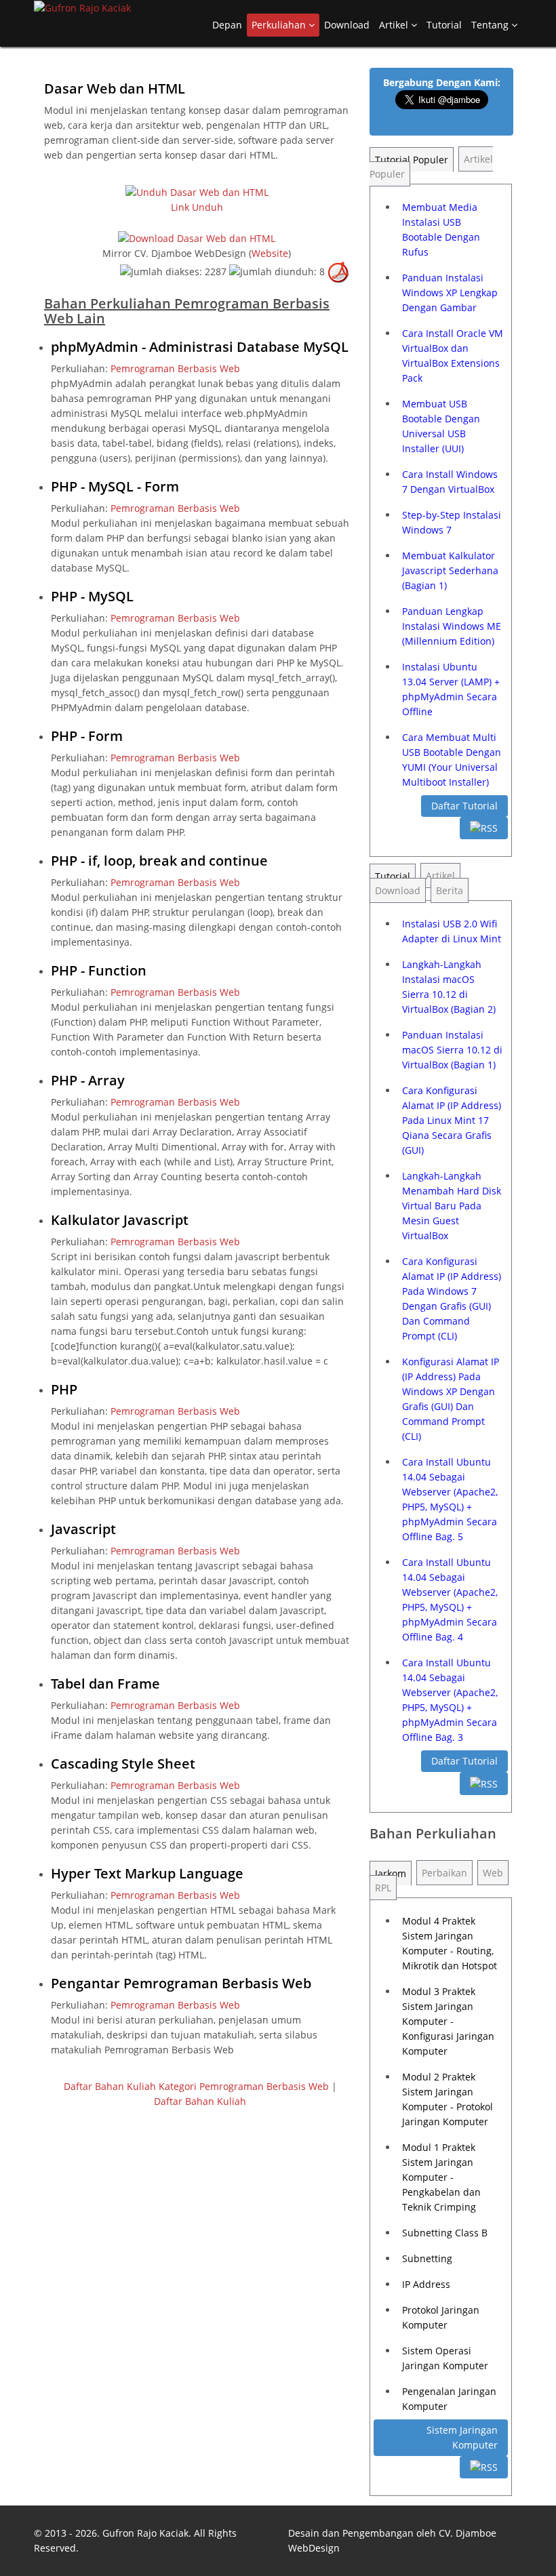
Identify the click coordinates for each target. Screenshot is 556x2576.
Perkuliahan (280, 25)
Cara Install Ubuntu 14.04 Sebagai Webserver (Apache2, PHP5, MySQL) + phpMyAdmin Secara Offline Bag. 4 (450, 1599)
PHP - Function (99, 970)
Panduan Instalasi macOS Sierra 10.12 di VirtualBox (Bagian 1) (452, 1050)
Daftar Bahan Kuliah (200, 2101)
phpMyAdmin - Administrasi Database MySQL (200, 347)
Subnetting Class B (445, 2233)
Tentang (491, 25)
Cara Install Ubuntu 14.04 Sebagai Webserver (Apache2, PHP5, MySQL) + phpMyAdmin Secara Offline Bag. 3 (450, 1700)
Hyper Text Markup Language (147, 1873)
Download (347, 25)
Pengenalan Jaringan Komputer (449, 2399)
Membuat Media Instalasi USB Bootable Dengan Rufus (441, 229)
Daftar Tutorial (464, 806)
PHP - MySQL (92, 596)
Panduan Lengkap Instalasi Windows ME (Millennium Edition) (452, 626)
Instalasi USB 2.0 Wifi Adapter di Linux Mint (452, 931)
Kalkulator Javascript (120, 1220)
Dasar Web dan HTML (115, 88)
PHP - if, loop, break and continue (159, 861)
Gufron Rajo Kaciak (145, 2533)
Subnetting (427, 2258)
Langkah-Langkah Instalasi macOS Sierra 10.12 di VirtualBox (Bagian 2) (449, 987)
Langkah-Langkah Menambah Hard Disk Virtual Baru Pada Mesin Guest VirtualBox (452, 1206)
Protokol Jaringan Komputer (441, 2317)
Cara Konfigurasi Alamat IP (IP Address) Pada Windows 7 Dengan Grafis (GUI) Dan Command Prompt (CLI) (452, 1299)
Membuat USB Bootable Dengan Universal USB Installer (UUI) (441, 426)
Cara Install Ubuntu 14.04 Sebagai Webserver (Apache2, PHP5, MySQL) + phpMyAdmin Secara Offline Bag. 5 (450, 1499)
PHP (64, 1389)
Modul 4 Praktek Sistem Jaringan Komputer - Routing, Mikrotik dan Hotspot (450, 1943)
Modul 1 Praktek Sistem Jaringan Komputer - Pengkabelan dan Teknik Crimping (441, 2177)
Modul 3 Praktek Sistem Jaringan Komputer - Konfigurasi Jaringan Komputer (448, 2021)
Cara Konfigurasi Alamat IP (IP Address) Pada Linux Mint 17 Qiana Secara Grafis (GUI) (452, 1120)
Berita (450, 890)
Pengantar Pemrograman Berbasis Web (181, 1983)
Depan (227, 25)
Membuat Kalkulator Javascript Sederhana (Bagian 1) (450, 570)
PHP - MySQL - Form (115, 486)
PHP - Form (87, 736)
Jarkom (391, 1873)
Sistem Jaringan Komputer (462, 2437)
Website (270, 253)
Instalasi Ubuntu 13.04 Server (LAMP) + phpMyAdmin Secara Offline (451, 689)
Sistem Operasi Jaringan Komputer (445, 2358)
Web (493, 1873)
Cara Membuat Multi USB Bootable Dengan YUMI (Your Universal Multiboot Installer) (452, 760)
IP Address (426, 2284)
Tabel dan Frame (105, 1684)
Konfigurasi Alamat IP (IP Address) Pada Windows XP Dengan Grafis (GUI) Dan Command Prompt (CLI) (451, 1399)
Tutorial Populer (412, 160)
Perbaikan (444, 1873)
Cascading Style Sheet (123, 1764)
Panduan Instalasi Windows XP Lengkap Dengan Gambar (450, 293)
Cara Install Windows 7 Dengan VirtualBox (450, 482)
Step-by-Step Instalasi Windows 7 (452, 522)
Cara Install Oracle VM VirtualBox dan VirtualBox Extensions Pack (453, 356)
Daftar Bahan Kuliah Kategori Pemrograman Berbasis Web (196, 2086)
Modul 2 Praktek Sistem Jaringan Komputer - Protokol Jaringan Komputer (448, 2099)
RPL (383, 1888)
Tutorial (444, 25)
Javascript (83, 1529)
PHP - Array (88, 1080)
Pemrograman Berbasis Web (175, 368)
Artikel (395, 25)
